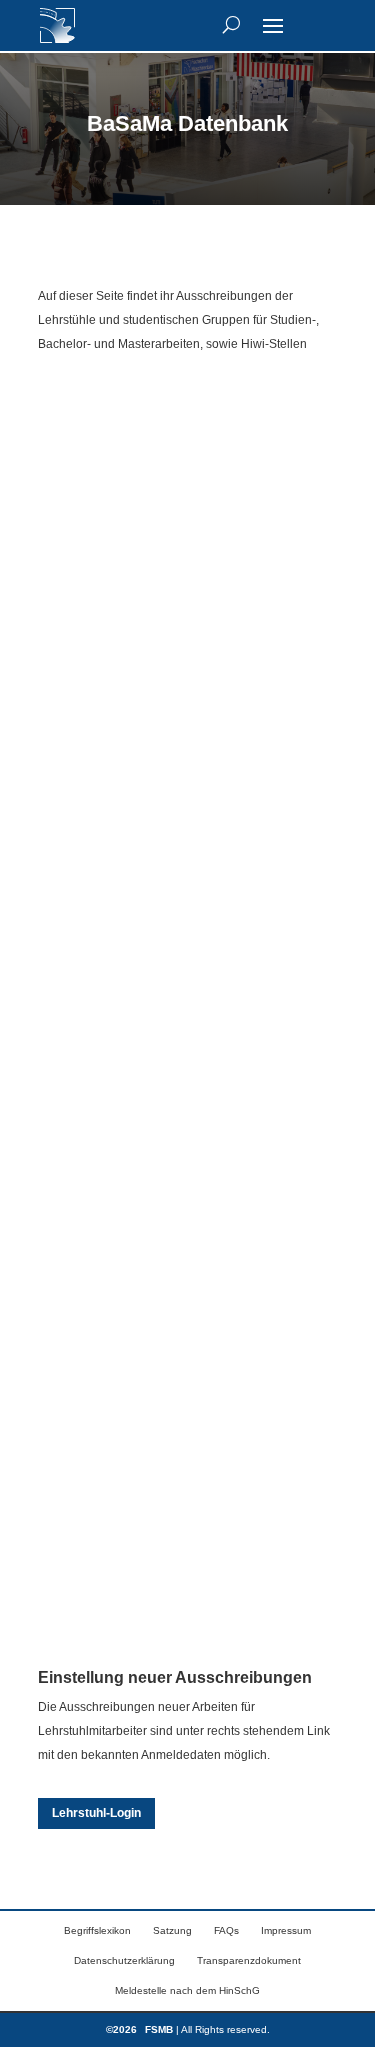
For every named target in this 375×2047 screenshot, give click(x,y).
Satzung (172, 1930)
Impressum (286, 1930)
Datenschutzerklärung (124, 1960)
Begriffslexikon (97, 1930)
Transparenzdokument (249, 1960)
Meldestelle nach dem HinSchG (187, 1990)
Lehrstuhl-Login (96, 1813)
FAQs (226, 1930)
